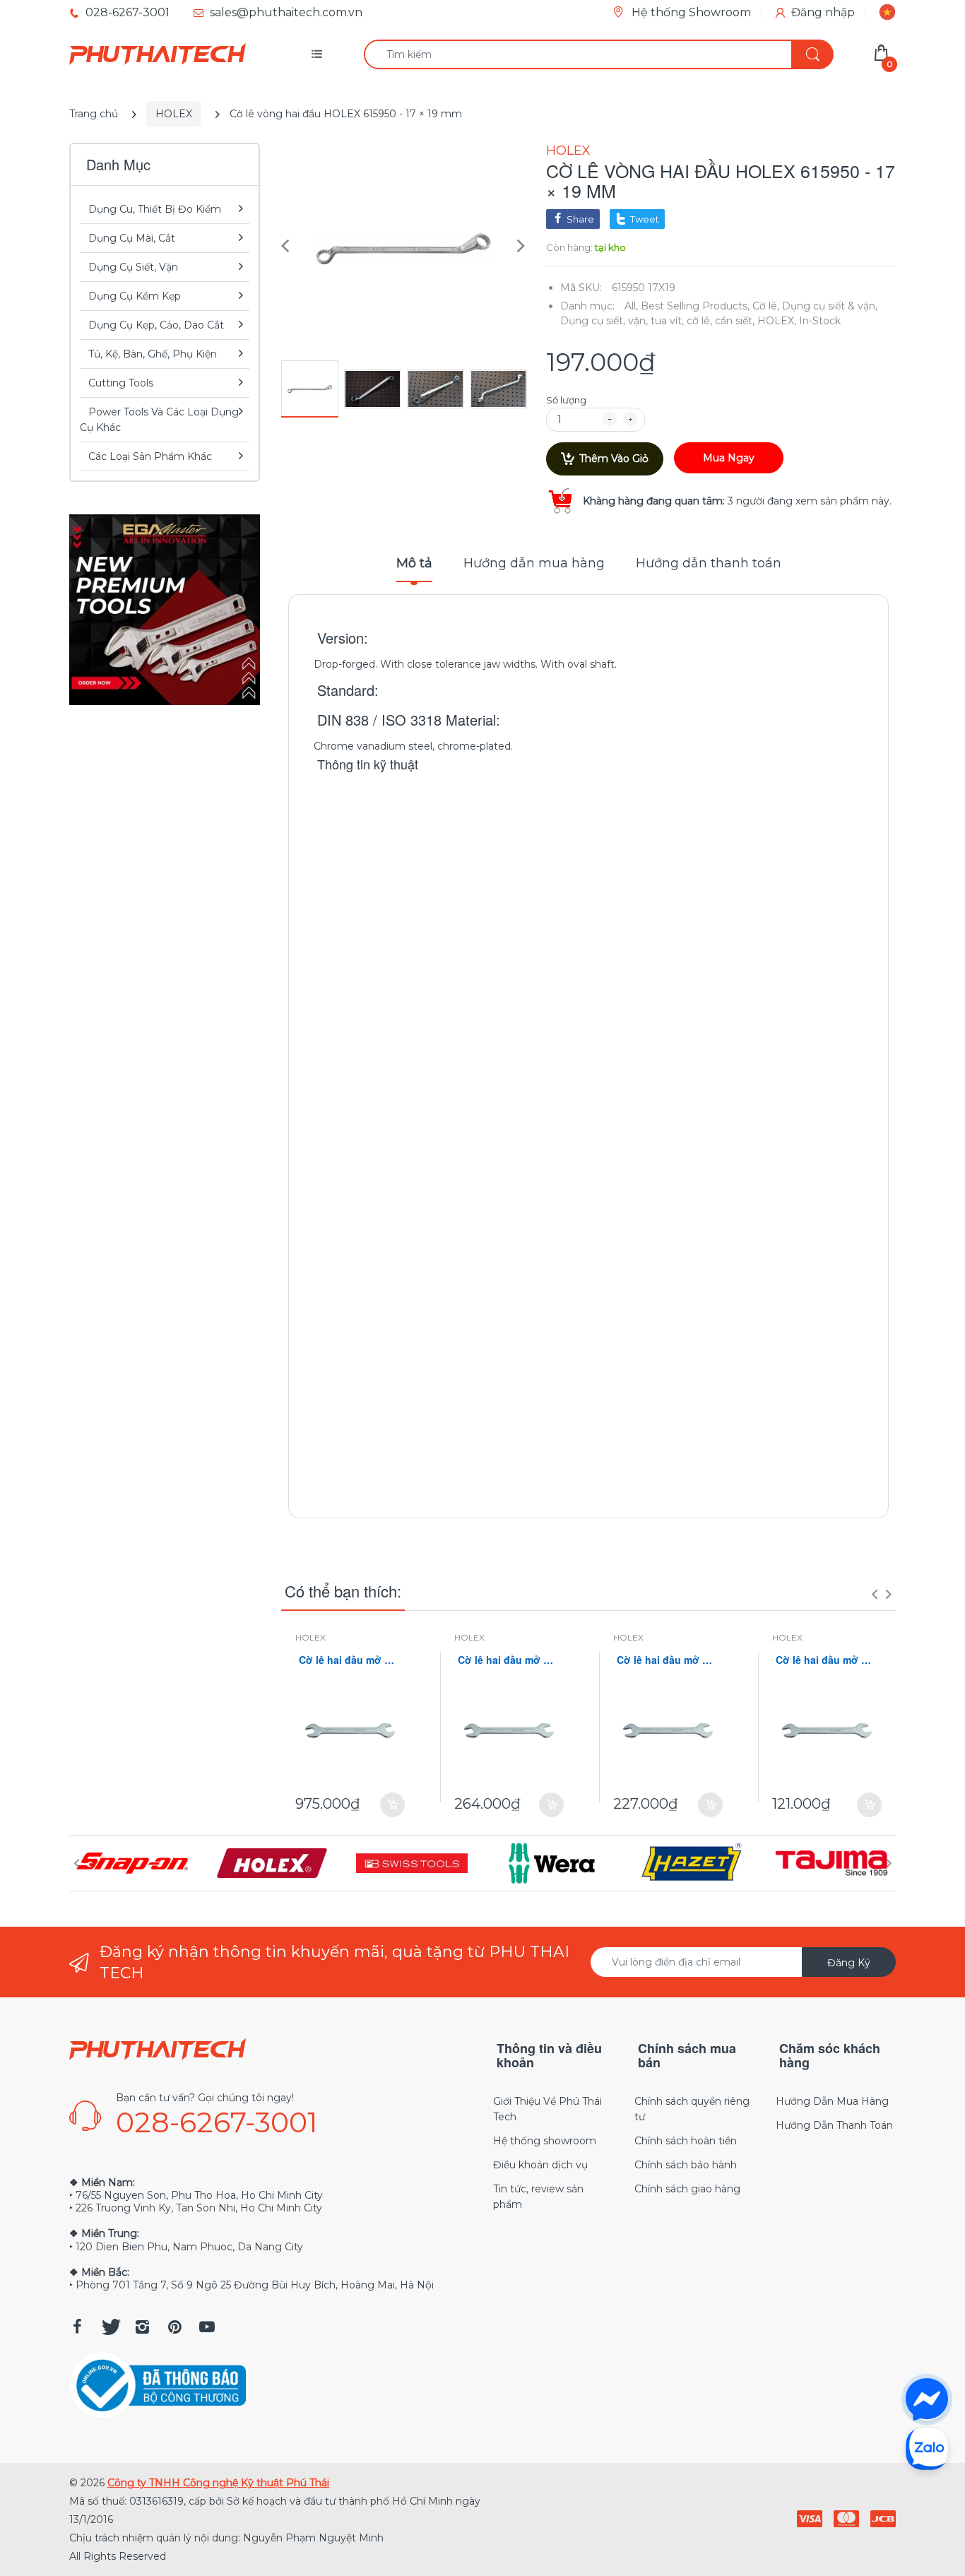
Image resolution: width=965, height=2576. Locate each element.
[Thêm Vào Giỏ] (392, 1805)
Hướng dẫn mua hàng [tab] (534, 563)
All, (631, 306)
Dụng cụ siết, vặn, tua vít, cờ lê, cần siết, (657, 321)
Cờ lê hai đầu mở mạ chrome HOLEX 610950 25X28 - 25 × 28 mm (668, 1660)
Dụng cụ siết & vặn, (830, 306)
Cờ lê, (766, 306)
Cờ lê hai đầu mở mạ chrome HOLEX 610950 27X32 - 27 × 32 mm (509, 1660)
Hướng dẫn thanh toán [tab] (709, 563)
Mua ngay (729, 458)
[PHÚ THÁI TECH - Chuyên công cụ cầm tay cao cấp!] (158, 54)
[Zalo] (927, 2448)
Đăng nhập (823, 12)
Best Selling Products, (695, 306)
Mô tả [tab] (414, 563)
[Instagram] (142, 2327)
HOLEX (174, 114)
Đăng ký (849, 1963)
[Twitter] (109, 2327)
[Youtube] (207, 2327)
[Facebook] (77, 2327)
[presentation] (875, 1594)
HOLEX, (777, 321)
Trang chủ (94, 114)
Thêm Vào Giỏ (614, 459)
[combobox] (598, 54)
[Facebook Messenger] (927, 2399)
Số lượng (566, 400)
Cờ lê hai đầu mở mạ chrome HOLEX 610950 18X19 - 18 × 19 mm (827, 1660)
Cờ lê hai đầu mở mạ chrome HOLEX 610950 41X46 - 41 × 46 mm (350, 1660)
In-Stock (820, 321)
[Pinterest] (174, 2327)
